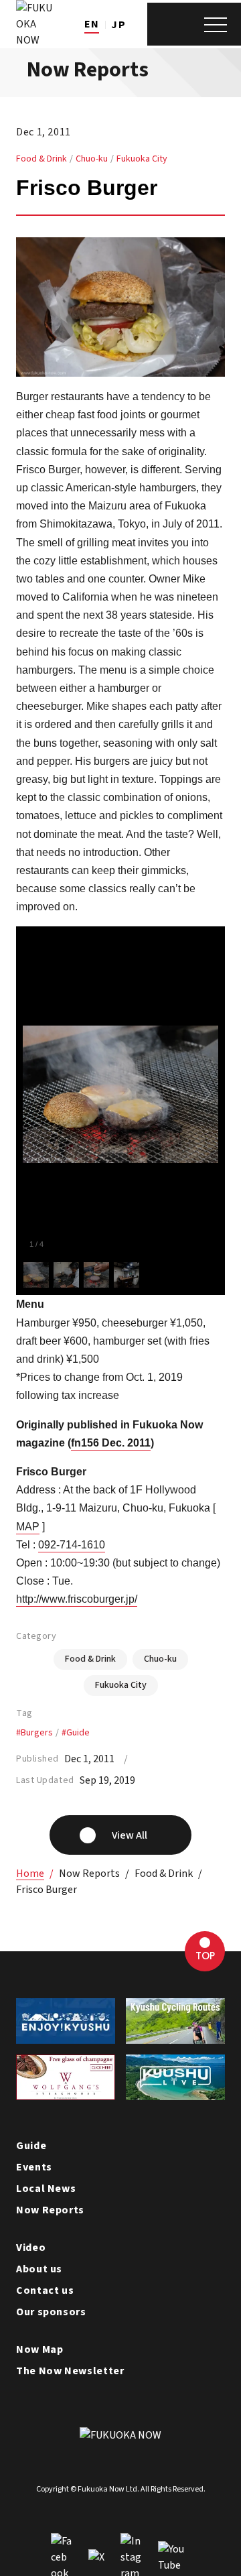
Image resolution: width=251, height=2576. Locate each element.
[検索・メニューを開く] (194, 24)
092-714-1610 (72, 1545)
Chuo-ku (92, 159)
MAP (28, 1527)
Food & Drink (41, 159)
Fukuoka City (142, 159)
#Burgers (34, 1733)
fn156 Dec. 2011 (111, 1443)
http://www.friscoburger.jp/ (77, 1599)
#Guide (76, 1733)
